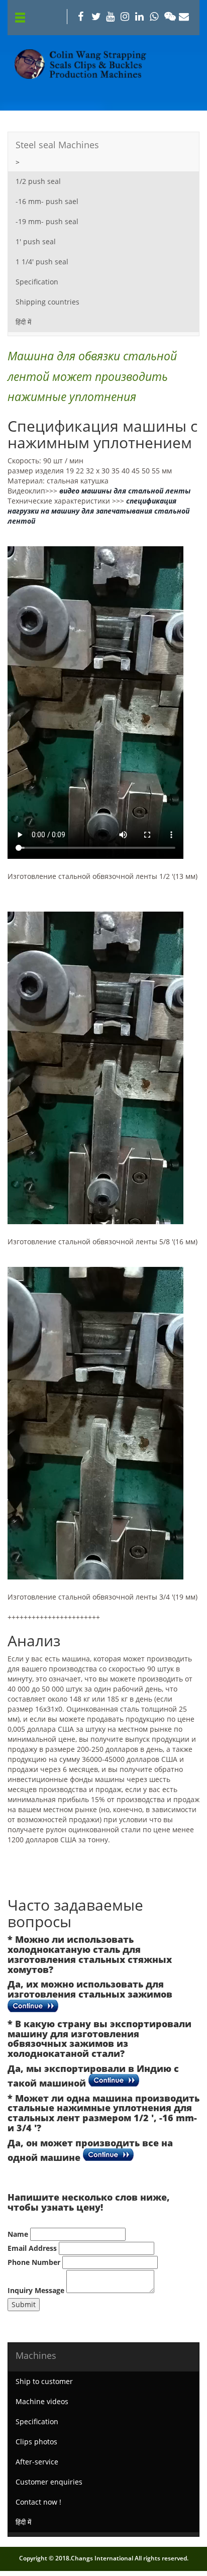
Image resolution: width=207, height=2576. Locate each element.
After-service (37, 2462)
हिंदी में (23, 322)
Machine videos (42, 2401)
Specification (37, 282)
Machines (36, 2355)
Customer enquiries (49, 2482)
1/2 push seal (38, 181)
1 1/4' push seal (42, 262)
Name (18, 2234)
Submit (24, 2304)
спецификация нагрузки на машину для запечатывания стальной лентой (98, 511)
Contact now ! (38, 2502)
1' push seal (36, 241)
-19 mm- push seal (47, 221)
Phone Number (34, 2262)
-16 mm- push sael (47, 201)
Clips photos (36, 2442)
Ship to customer (44, 2381)
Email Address (32, 2248)
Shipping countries (47, 302)
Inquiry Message (36, 2290)
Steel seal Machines (57, 145)
